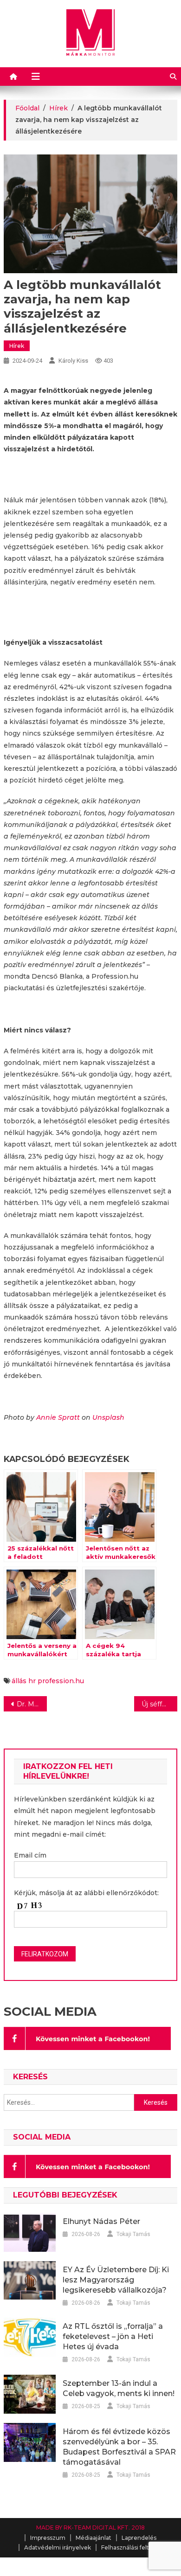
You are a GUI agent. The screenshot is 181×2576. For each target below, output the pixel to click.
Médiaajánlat (94, 2538)
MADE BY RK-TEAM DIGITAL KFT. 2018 (90, 2528)
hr (32, 1681)
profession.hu (61, 1681)
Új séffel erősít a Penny (160, 1704)
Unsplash (108, 1417)
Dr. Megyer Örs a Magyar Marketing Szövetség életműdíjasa (32, 1704)
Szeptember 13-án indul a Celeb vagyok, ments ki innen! (119, 2388)
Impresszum (48, 2538)
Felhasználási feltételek (134, 2547)
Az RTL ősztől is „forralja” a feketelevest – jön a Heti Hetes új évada (113, 2336)
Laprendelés (139, 2538)
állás (19, 1681)
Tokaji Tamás (133, 2234)
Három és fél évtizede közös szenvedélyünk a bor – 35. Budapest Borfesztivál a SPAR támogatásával (119, 2447)
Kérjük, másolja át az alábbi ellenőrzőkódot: (86, 1893)
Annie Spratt (58, 1417)
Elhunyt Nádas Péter (101, 2221)
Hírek (17, 346)
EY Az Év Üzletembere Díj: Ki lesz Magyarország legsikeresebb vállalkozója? (116, 2280)
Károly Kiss (73, 361)
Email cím (30, 1855)
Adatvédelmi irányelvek (58, 2547)
